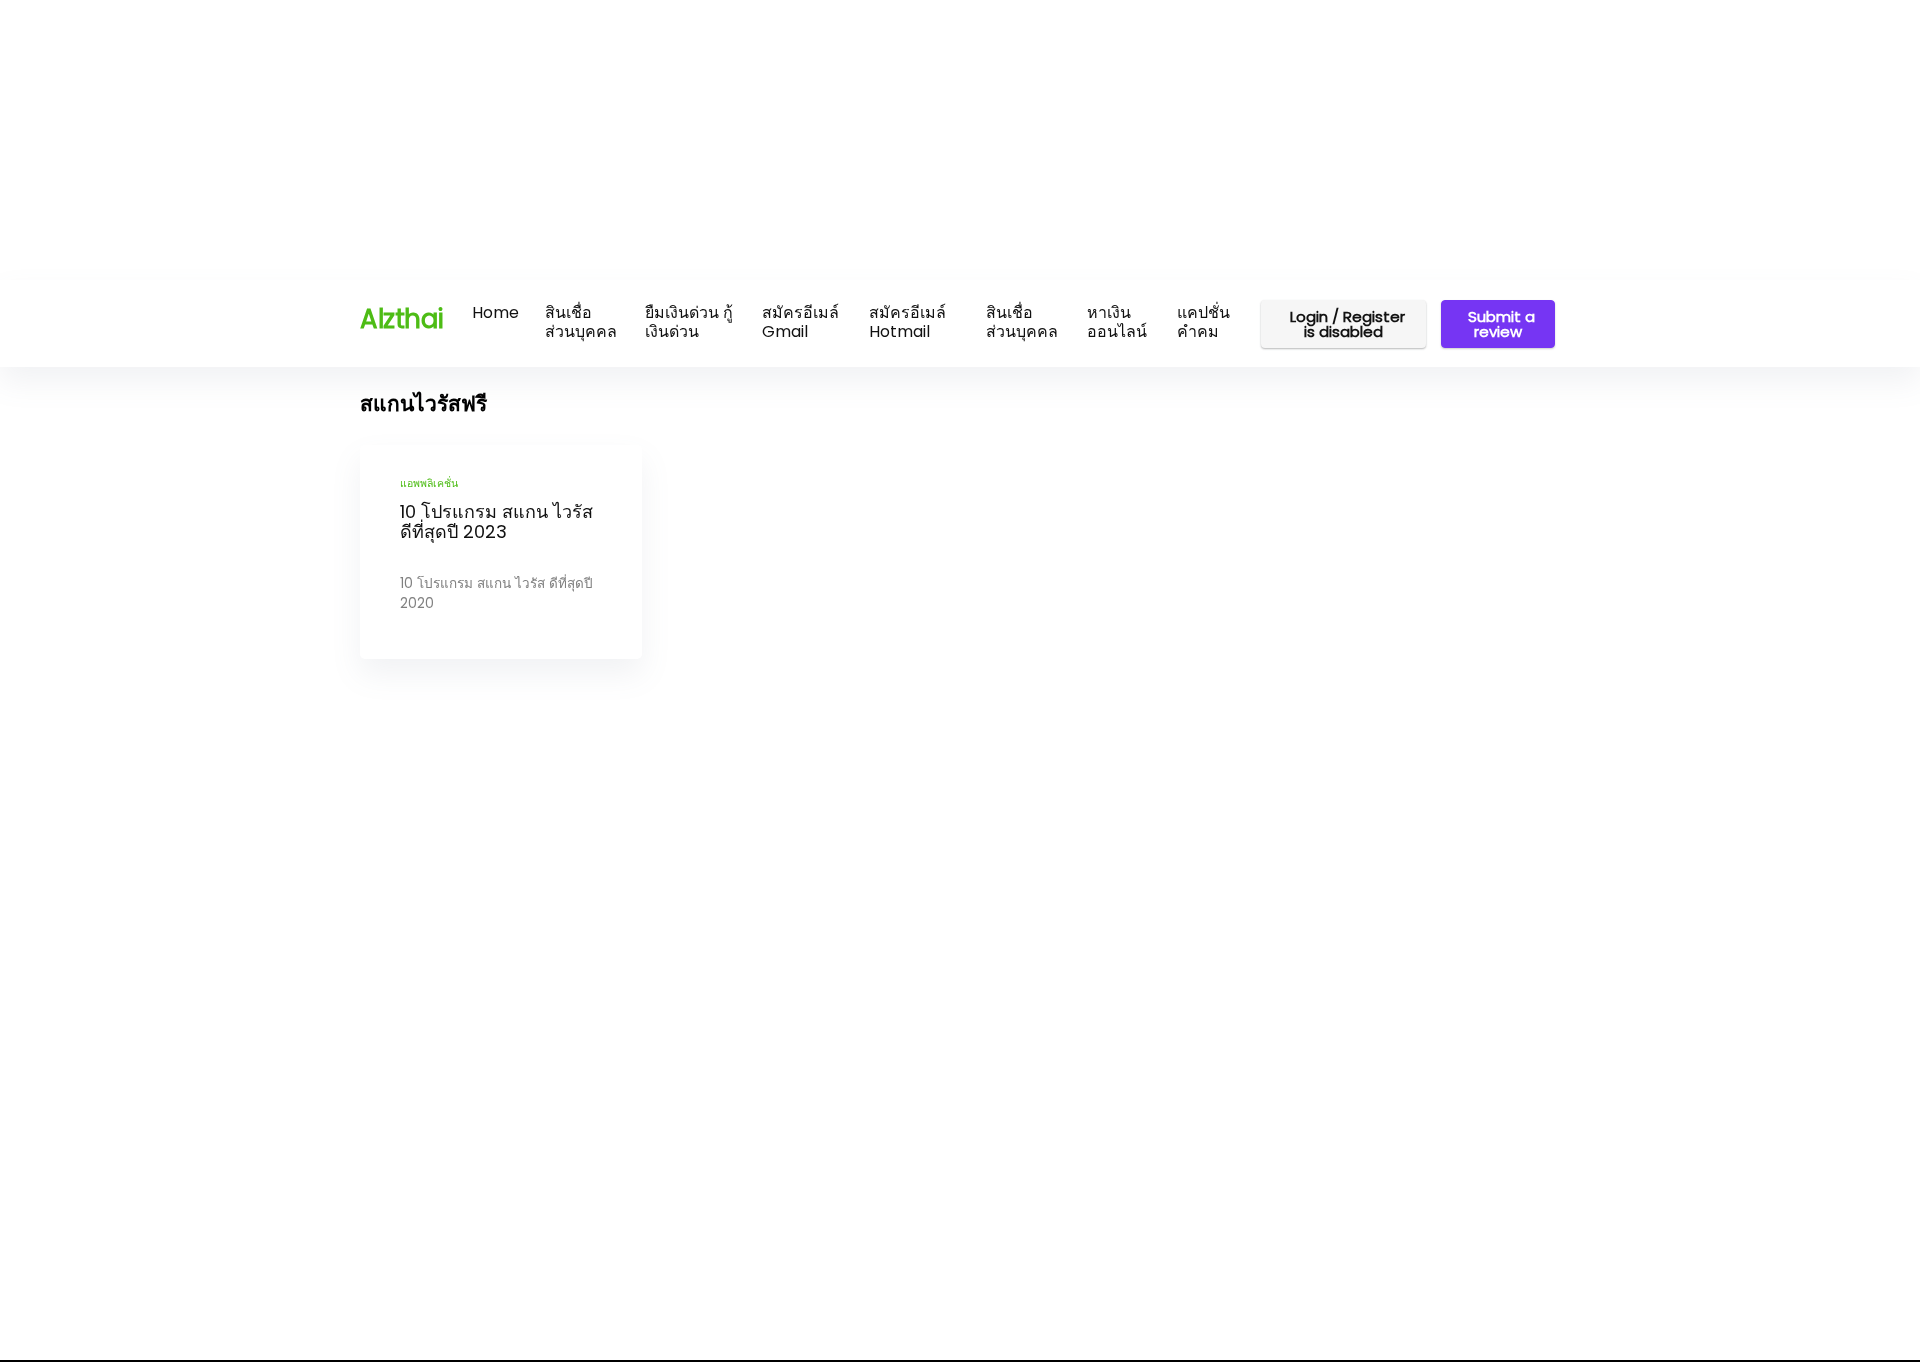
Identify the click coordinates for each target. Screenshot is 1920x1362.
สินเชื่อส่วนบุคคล (581, 322)
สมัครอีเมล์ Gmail (800, 322)
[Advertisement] (600, 140)
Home (495, 312)
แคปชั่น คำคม (1203, 322)
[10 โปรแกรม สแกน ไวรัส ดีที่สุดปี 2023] (501, 552)
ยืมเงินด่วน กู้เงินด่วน (689, 322)
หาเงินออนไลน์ (1117, 322)
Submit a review (1501, 324)
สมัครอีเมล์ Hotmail (907, 322)
